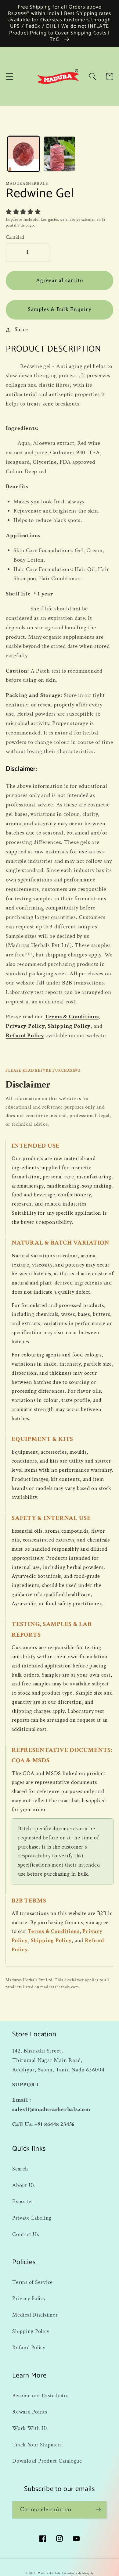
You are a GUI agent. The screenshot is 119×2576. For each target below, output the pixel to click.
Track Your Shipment (38, 2445)
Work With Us (30, 2428)
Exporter (23, 2201)
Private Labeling (32, 2218)
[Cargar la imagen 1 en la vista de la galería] (24, 154)
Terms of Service (32, 2282)
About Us (23, 2185)
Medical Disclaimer (35, 2315)
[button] (10, 76)
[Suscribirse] (98, 2510)
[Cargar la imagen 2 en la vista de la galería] (59, 154)
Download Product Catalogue (47, 2461)
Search (20, 2169)
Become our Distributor (41, 2396)
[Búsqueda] (93, 76)
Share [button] (21, 329)
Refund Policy (25, 1036)
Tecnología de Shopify (78, 2573)
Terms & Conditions (72, 1017)
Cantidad (15, 237)
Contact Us (26, 2234)
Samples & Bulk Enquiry (60, 309)
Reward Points (30, 2412)
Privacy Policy (25, 1026)
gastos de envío (62, 220)
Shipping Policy (69, 1026)
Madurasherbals (49, 2573)
